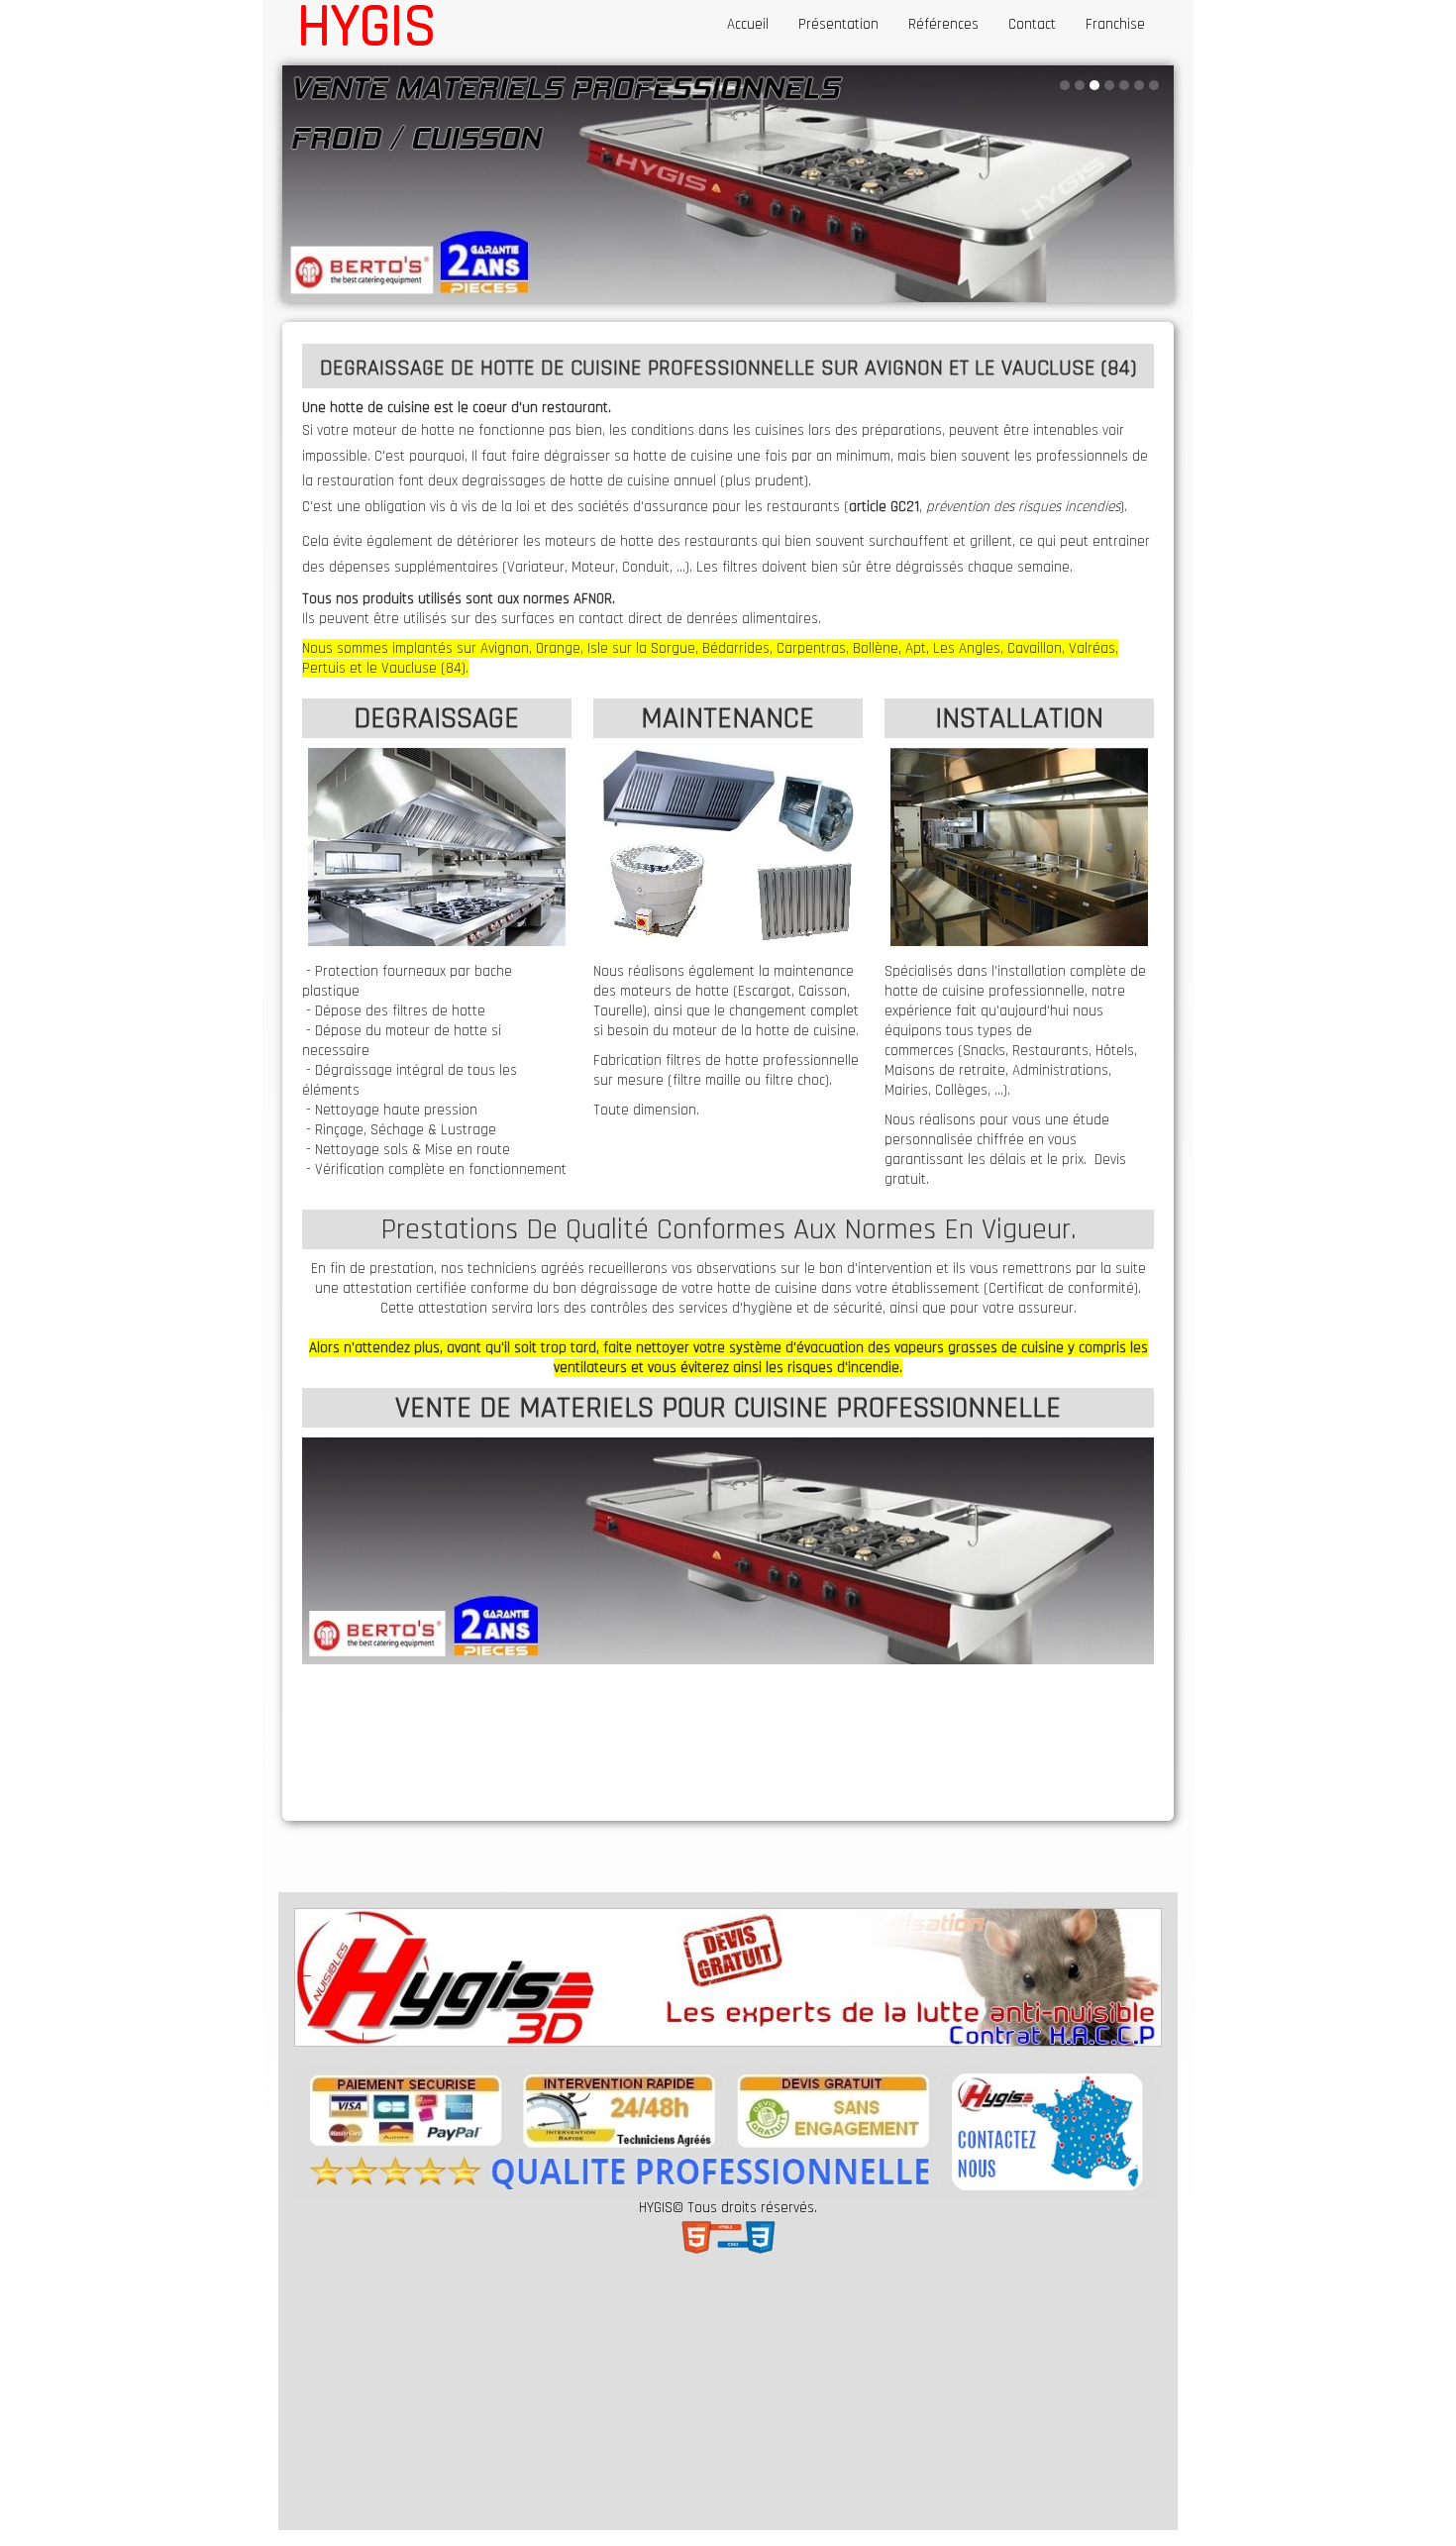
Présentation (838, 24)
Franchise (1115, 24)
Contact (1032, 24)
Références (943, 24)
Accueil (748, 24)
